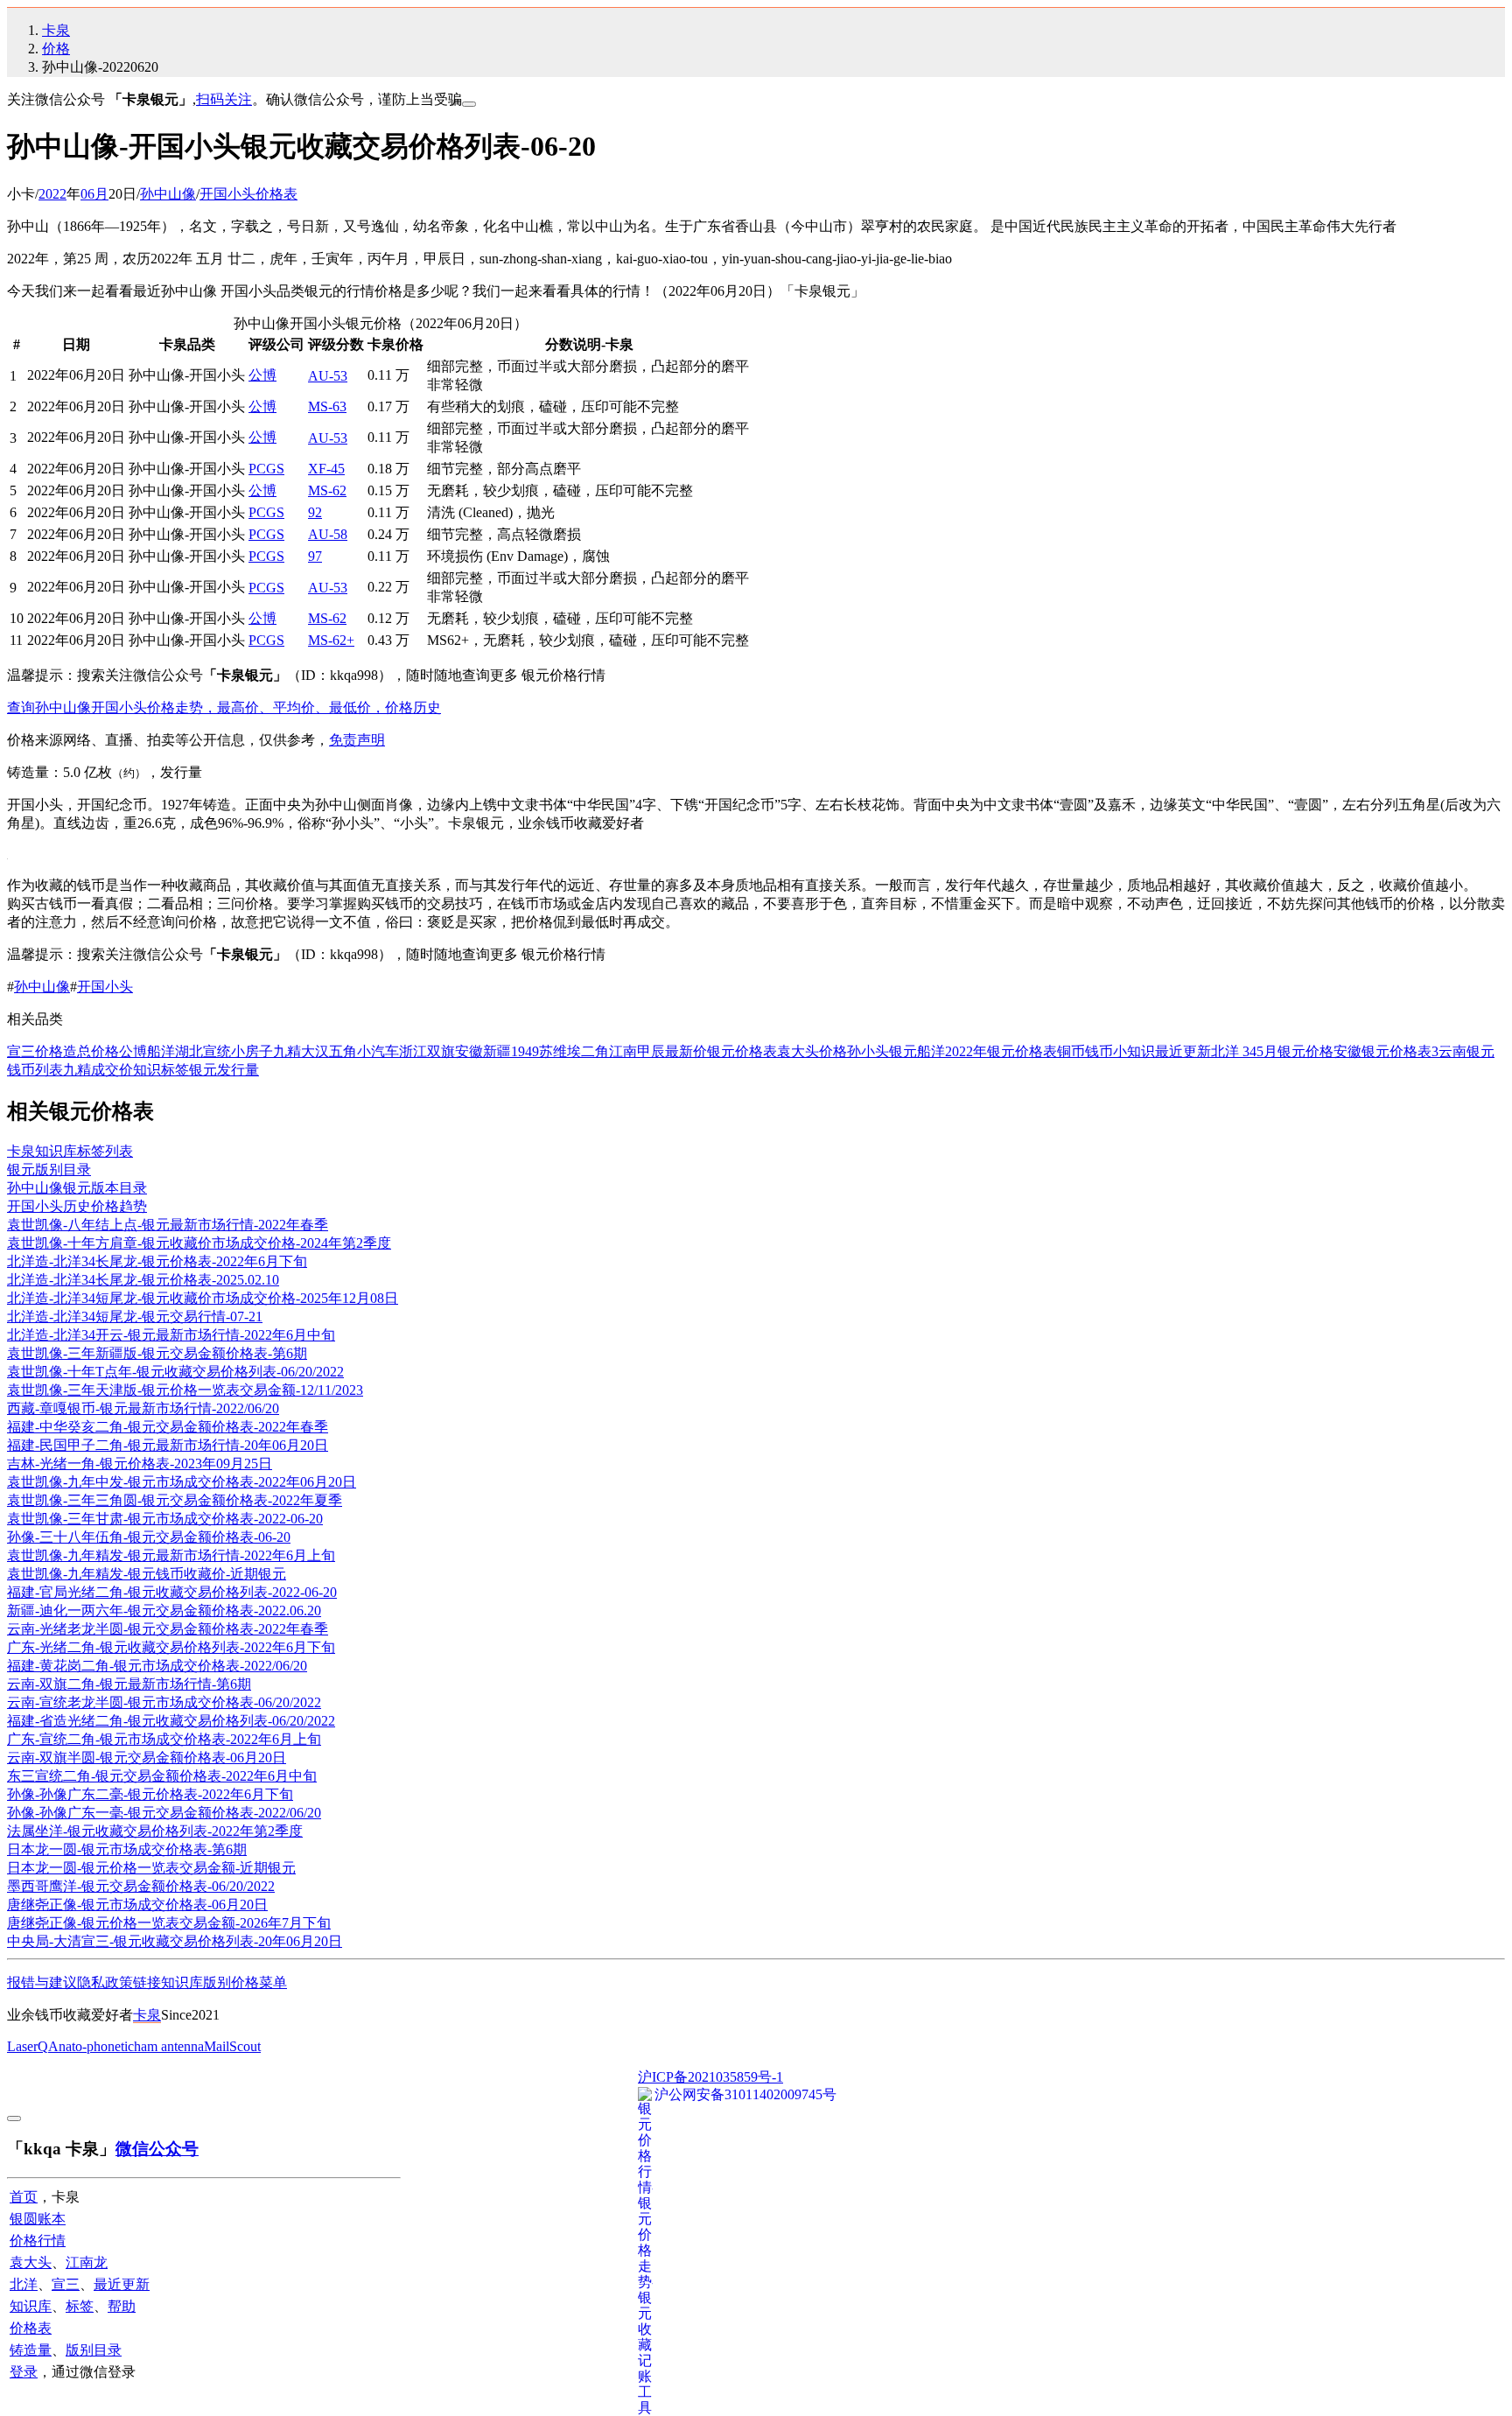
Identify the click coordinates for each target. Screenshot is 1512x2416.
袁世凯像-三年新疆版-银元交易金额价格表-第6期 (157, 1353)
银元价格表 (742, 1051)
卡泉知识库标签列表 (70, 1151)
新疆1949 (511, 1051)
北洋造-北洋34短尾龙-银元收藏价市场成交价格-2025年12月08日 (203, 1298)
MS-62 (327, 490)
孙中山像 (168, 194)
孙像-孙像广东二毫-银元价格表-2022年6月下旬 (150, 1794)
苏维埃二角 (574, 1051)
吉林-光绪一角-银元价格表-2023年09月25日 (140, 1464)
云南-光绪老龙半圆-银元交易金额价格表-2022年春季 (168, 1629)
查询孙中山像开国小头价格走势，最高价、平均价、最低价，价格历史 (224, 707)
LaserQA (33, 2046)
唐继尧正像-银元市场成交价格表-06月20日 (137, 1905)
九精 (287, 1051)
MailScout (232, 2046)
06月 (94, 194)
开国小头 (105, 987)
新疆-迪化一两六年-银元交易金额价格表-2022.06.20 (164, 1611)
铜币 (1071, 1051)
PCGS (266, 469)
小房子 (252, 1051)
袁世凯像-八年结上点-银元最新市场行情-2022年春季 (168, 1225)
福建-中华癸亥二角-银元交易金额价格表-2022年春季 (168, 1427)
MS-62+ (331, 640)
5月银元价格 (1295, 1051)
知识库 (182, 1982)
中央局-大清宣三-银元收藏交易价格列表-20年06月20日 (175, 1941)
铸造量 (31, 2350)
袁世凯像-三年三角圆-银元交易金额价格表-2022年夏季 (175, 1500)
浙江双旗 (427, 1051)
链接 (147, 1982)
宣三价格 (35, 1051)
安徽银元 (1361, 1051)
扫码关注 (224, 99)
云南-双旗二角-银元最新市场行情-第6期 (129, 1684)
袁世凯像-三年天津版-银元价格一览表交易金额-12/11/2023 (185, 1390)
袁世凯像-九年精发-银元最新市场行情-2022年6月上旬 (171, 1555)
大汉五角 (329, 1051)
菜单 (273, 1982)
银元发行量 (224, 1070)
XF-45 (326, 469)
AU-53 (328, 376)
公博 (262, 375)
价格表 (31, 2328)
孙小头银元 (882, 1051)
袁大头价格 (812, 1051)
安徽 (469, 1051)
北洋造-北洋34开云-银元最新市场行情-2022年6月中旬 (171, 1335)
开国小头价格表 (248, 194)
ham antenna (169, 2046)
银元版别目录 (49, 1169)
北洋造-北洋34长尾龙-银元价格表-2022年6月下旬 (157, 1261)
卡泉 (56, 30)
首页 (24, 2197)
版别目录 (94, 2350)
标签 (80, 2306)
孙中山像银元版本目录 (77, 1188)
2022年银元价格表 (1001, 1051)
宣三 (66, 2284)
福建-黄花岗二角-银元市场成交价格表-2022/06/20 (157, 1666)
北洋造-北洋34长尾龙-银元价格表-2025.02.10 (143, 1280)
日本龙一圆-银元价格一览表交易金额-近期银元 (151, 1868)
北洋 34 (1234, 1051)
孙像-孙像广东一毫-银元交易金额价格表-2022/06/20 (164, 1813)
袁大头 (31, 2262)
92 (315, 512)
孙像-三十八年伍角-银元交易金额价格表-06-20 (149, 1537)
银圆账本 (38, 2219)
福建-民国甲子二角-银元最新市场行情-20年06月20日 (168, 1445)
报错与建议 (42, 1982)
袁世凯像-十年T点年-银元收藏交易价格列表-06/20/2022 (175, 1372)
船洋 (931, 1051)
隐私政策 (105, 1982)
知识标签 (161, 1070)
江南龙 (87, 2262)
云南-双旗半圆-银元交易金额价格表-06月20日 (147, 1758)
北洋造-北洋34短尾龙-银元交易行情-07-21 (135, 1317)
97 (315, 556)
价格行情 (38, 2241)
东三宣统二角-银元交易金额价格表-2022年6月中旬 (162, 1776)
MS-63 (327, 406)
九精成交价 (98, 1070)
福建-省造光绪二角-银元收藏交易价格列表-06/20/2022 (171, 1721)
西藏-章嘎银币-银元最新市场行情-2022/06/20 (143, 1408)
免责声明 (357, 740)
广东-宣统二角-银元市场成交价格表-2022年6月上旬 (164, 1739)
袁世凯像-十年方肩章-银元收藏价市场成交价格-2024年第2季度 (199, 1243)
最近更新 (1183, 1051)
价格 (56, 49)
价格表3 (1414, 1051)
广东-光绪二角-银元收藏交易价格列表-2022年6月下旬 (171, 1647)
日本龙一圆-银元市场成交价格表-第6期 (127, 1849)
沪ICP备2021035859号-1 (710, 2077)
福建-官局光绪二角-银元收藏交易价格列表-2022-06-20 (172, 1592)
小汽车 (378, 1051)
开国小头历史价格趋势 (77, 1206)
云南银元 (1466, 1051)
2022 (52, 194)
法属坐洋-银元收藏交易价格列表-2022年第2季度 (155, 1831)
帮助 (122, 2306)
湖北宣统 (203, 1051)
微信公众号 (157, 2149)
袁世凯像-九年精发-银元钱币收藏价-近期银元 (147, 1574)
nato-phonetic (96, 2046)
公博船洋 (147, 1051)
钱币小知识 (1120, 1051)
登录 (24, 2372)
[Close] (469, 104)
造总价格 (91, 1051)
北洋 (24, 2284)
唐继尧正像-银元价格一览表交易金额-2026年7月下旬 (169, 1923)
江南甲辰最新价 (658, 1051)
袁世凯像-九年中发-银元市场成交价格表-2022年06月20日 (182, 1482)
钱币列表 (35, 1070)
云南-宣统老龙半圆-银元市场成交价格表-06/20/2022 (164, 1702)
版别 (217, 1982)
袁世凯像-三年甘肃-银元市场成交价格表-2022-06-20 (165, 1519)
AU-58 (328, 534)
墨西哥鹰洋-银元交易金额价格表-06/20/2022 (141, 1886)
